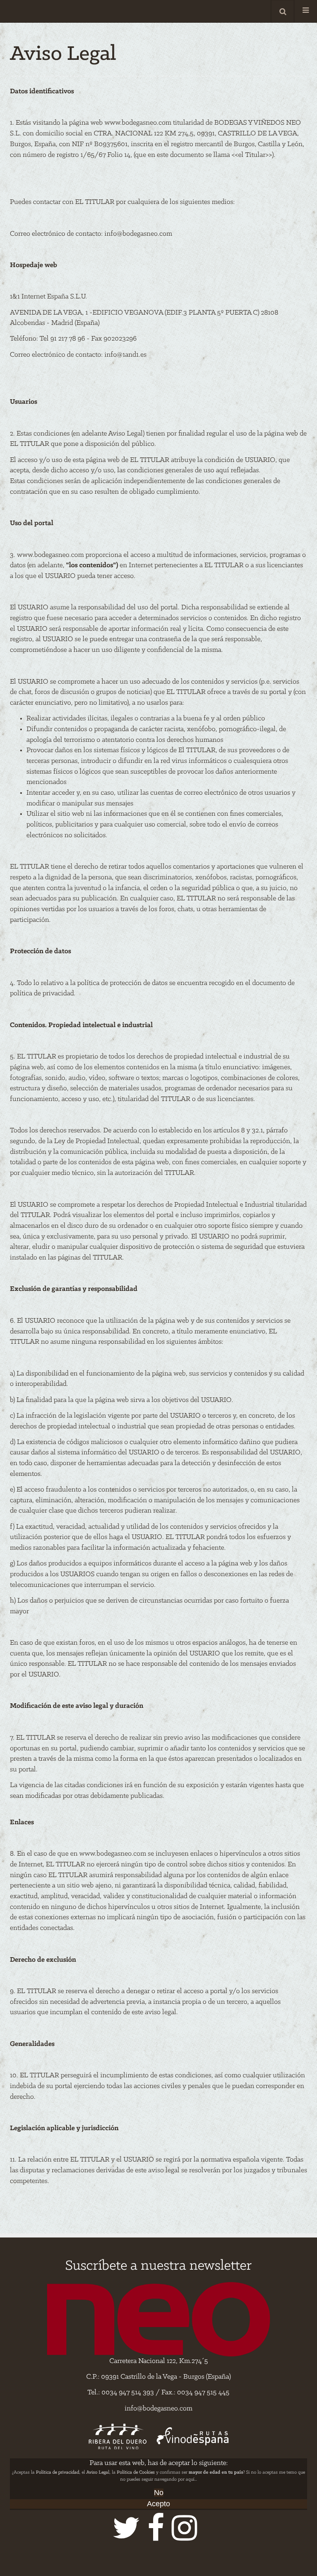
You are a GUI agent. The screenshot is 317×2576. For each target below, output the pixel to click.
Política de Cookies (136, 2472)
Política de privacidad (58, 2472)
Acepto (158, 2504)
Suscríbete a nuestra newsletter (158, 2266)
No (159, 2493)
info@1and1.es (125, 355)
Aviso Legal (98, 2472)
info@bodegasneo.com (138, 234)
